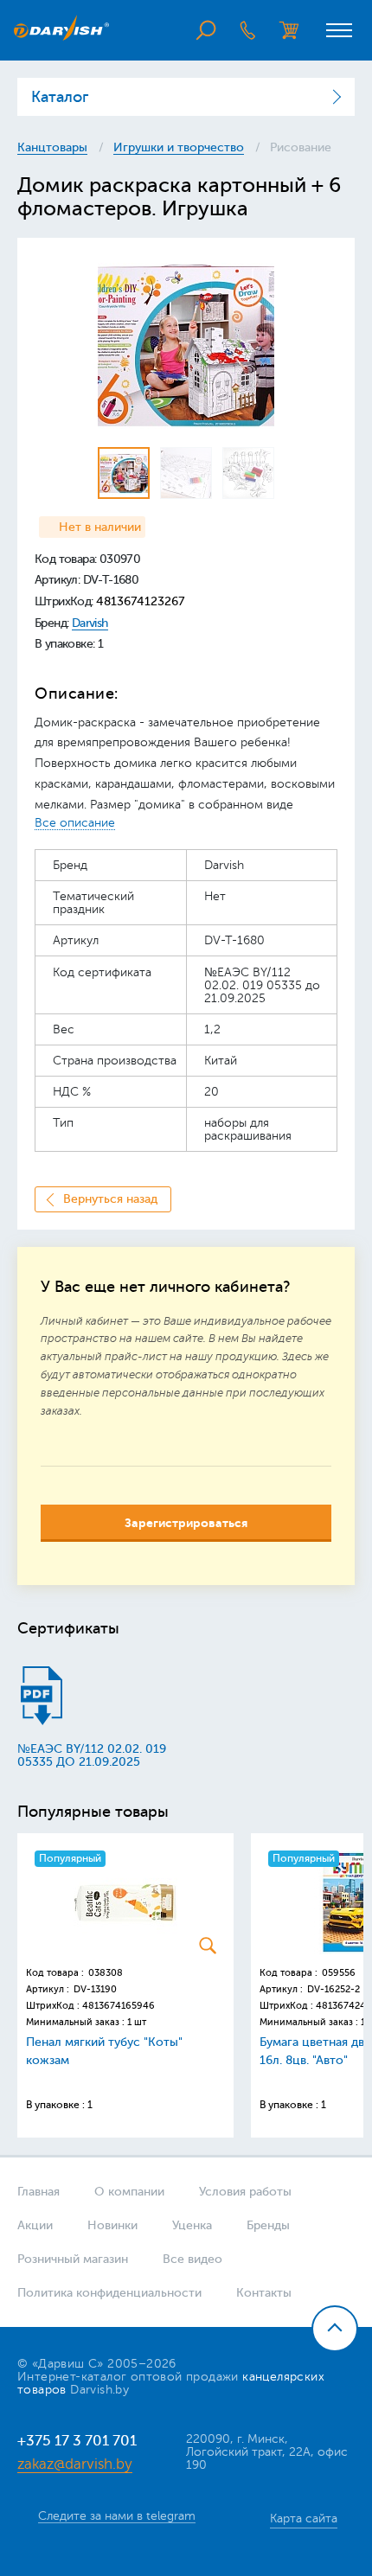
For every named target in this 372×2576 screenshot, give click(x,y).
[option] (186, 343)
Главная (38, 2192)
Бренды (268, 2225)
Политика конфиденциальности (109, 2293)
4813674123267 (141, 601)
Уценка (192, 2225)
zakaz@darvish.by (75, 2464)
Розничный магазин (73, 2259)
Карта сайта (304, 2518)
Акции (35, 2225)
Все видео (192, 2259)
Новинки (112, 2225)
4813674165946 (119, 2006)
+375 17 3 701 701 (77, 2441)
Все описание (75, 823)
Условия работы (245, 2192)
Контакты (264, 2293)
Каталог (60, 97)
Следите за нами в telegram (117, 2516)
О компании (129, 2192)
